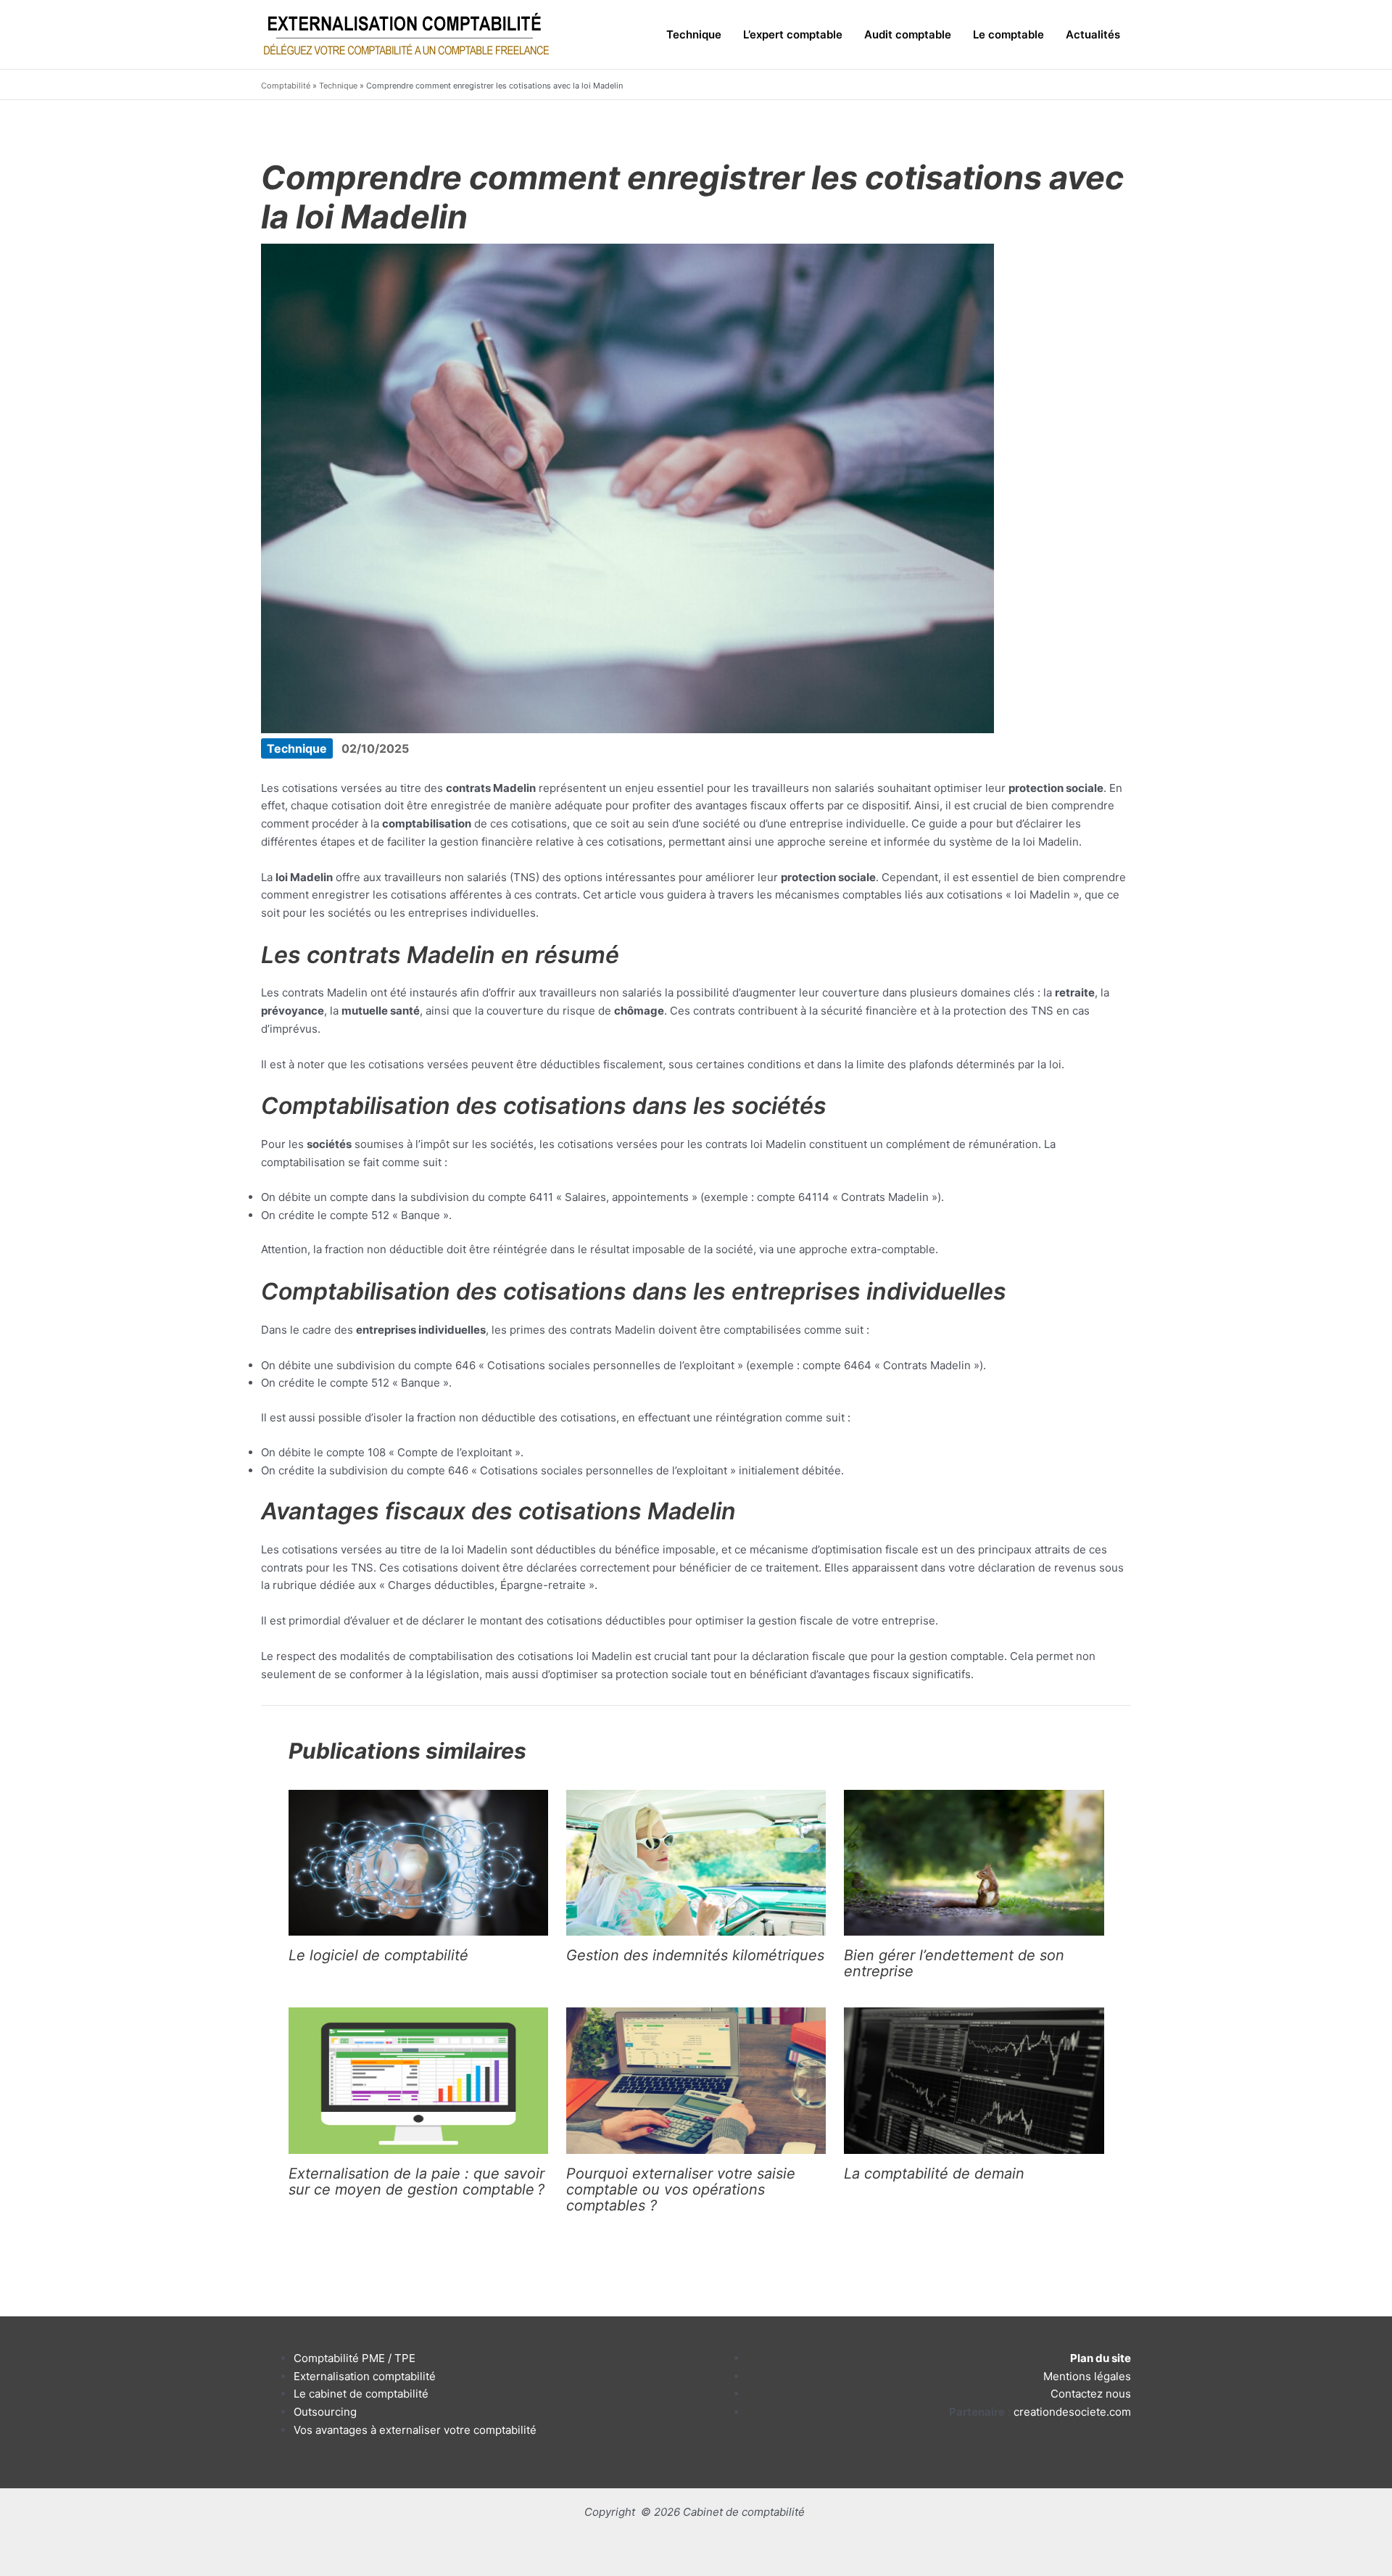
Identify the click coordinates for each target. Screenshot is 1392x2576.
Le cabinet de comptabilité (361, 2394)
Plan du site (1101, 2358)
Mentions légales (1087, 2376)
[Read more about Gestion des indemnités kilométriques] (696, 1862)
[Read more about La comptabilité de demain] (974, 2080)
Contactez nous (1091, 2394)
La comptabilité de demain (934, 2173)
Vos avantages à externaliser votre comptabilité (415, 2430)
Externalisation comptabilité (365, 2376)
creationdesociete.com (1072, 2412)
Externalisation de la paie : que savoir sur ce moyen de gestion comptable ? (417, 2181)
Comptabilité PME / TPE (355, 2358)
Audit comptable (908, 34)
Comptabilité (286, 86)
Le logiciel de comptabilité (378, 1955)
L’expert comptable (793, 34)
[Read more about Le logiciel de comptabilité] (418, 1862)
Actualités (1093, 34)
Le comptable (1008, 34)
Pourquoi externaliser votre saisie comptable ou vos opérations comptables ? (681, 2189)
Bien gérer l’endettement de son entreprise (954, 1963)
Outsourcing (325, 2412)
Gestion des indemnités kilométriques (695, 1955)
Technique (694, 34)
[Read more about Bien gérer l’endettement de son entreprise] (974, 1862)
